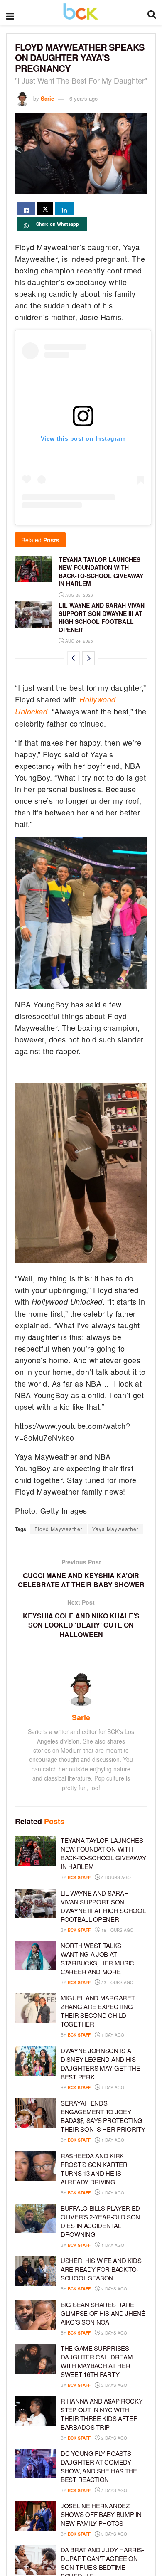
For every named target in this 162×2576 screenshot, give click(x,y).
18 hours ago (117, 1930)
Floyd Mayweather (59, 1529)
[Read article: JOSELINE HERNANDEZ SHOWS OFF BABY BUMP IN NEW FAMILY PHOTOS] (36, 2516)
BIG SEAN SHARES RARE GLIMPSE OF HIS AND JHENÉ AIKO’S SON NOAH (103, 2313)
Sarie (47, 98)
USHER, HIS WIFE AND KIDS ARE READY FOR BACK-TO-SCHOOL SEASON (101, 2269)
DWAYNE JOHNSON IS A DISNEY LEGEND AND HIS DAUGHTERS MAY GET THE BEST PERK (101, 2064)
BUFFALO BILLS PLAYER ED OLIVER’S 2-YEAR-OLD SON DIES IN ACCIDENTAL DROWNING (100, 2221)
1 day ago (112, 2035)
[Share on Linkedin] (64, 209)
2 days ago (114, 2289)
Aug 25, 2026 (79, 595)
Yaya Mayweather (115, 1529)
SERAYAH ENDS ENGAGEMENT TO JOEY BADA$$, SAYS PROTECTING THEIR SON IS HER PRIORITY (103, 2116)
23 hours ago (117, 1982)
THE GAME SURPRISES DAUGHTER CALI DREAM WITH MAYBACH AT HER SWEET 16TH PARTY (97, 2361)
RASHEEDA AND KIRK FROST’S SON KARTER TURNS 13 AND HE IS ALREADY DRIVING (94, 2169)
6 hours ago (115, 1877)
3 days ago (114, 2534)
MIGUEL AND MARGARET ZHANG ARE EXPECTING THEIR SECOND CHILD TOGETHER (98, 2011)
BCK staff (79, 1877)
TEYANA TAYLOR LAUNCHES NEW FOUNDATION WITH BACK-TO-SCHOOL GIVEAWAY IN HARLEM (101, 572)
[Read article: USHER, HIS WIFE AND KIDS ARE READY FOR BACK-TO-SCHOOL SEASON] (36, 2271)
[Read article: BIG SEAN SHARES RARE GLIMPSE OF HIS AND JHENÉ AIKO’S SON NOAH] (36, 2315)
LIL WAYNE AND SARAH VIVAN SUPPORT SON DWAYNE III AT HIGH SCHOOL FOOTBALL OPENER (102, 617)
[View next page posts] (88, 658)
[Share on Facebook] (26, 209)
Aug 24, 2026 (79, 641)
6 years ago (83, 98)
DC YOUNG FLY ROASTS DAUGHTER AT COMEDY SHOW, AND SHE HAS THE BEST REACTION (99, 2466)
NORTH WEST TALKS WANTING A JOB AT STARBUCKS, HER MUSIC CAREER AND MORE (97, 1958)
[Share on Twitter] (45, 209)
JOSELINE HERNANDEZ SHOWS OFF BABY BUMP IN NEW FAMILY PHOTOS (101, 2514)
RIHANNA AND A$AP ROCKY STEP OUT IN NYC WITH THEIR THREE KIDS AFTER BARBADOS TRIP (102, 2414)
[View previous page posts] (74, 658)
